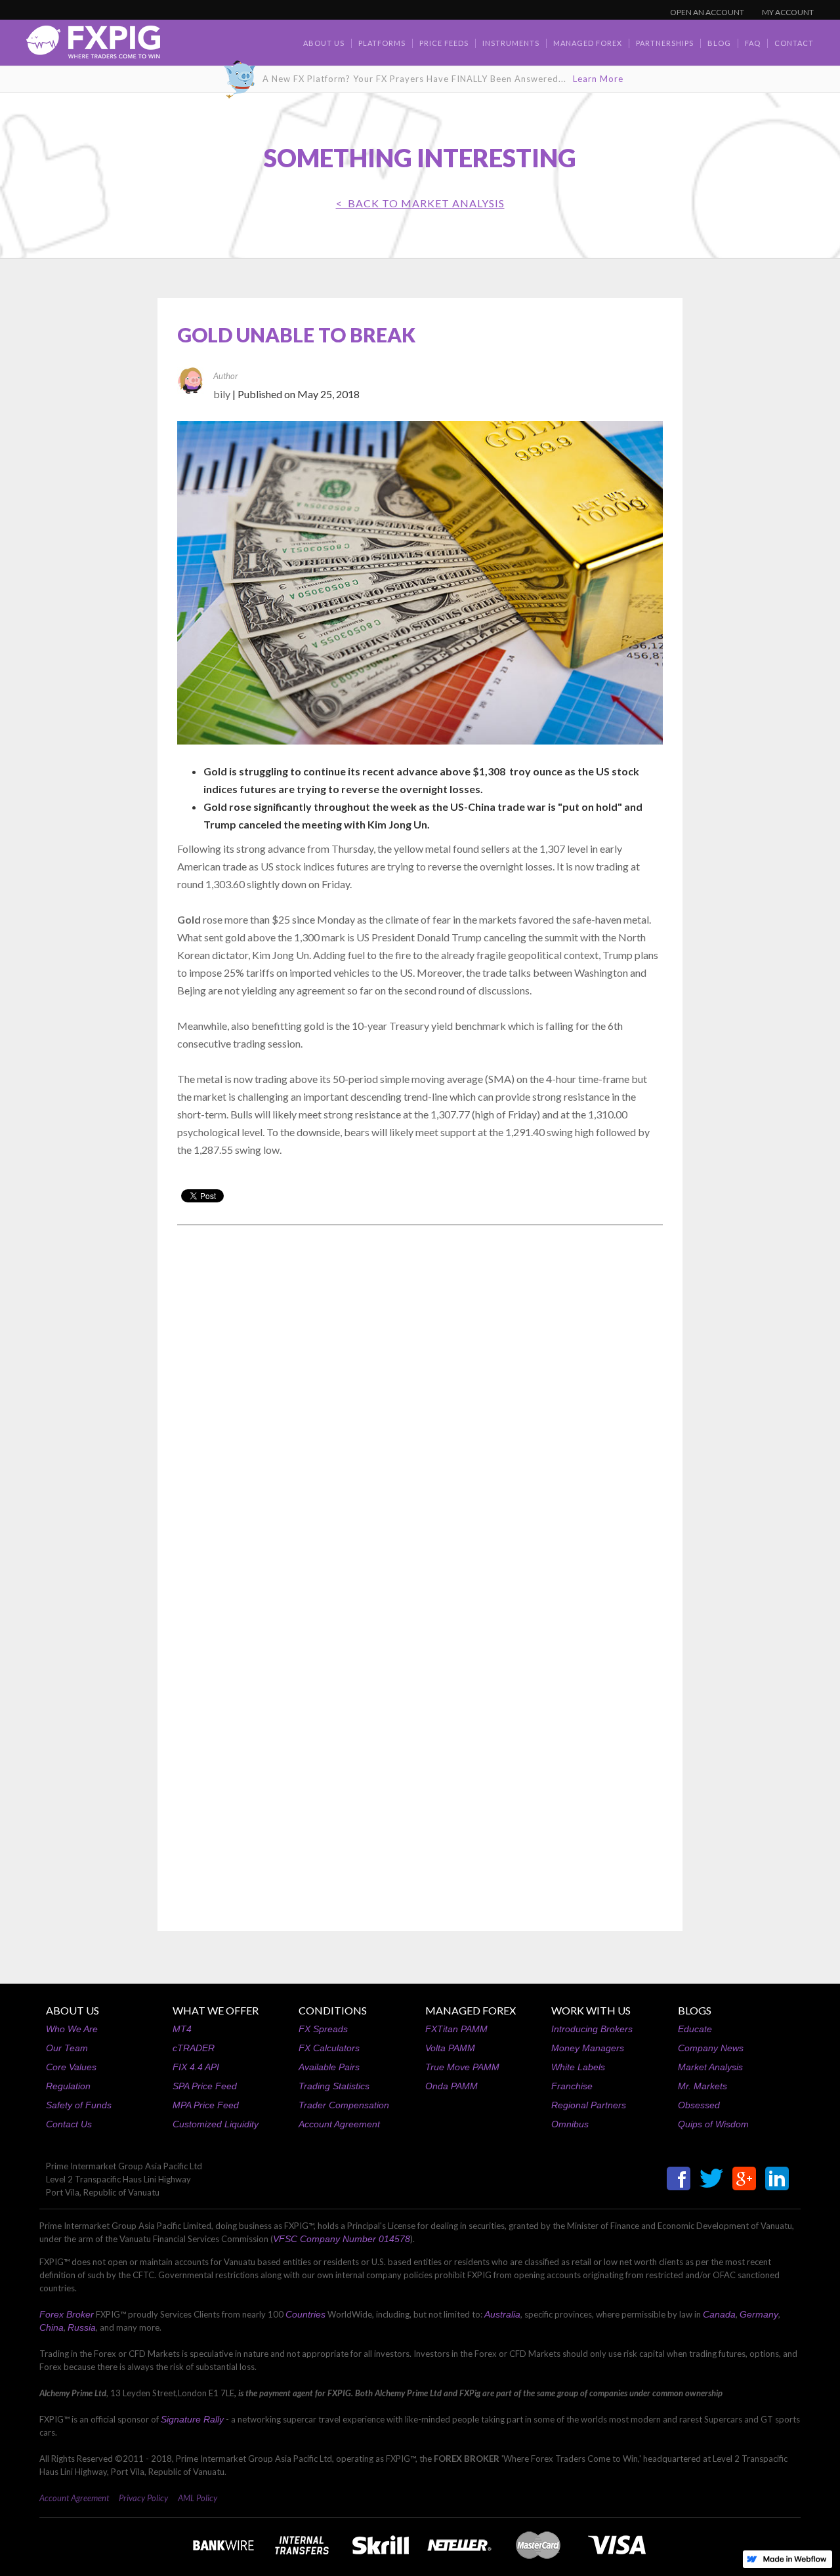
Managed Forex (588, 43)
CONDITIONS (333, 2010)
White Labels (578, 2067)
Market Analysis (710, 2067)
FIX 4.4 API (196, 2067)
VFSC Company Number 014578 (342, 2239)
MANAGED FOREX (471, 2010)
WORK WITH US (591, 2010)
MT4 (182, 2029)
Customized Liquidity (216, 2124)
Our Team (67, 2048)
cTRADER (194, 2048)
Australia (502, 2314)
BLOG (719, 43)
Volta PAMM (450, 2048)
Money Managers (588, 2048)
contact (794, 43)
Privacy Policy (143, 2498)
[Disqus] (420, 1402)
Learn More (598, 79)
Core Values (71, 2067)
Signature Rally (192, 2419)
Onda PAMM (451, 2086)
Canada (719, 2314)
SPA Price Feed (205, 2086)
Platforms (382, 43)
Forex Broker (67, 2314)
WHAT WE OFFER (216, 2010)
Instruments (511, 43)
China (52, 2327)
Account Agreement (339, 2124)
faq (753, 43)
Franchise (572, 2086)
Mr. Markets (703, 2086)
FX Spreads (323, 2029)
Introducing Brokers (592, 2029)
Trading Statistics (334, 2086)
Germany (759, 2314)
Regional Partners (589, 2105)
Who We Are (72, 2029)
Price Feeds (444, 43)
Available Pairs (329, 2067)
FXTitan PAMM (456, 2029)
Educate (695, 2029)
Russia (82, 2327)
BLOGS (695, 2010)
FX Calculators (329, 2048)
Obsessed (699, 2105)
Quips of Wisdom (713, 2124)
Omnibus (570, 2124)
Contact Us (69, 2124)
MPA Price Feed (206, 2105)
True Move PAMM (462, 2067)
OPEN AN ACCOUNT (707, 12)
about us (324, 43)
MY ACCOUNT (788, 12)
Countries (305, 2314)
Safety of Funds (79, 2105)
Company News (711, 2048)
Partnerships (665, 43)
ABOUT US (73, 2010)
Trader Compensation (344, 2105)
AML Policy (198, 2498)
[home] (93, 46)
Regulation (68, 2086)
